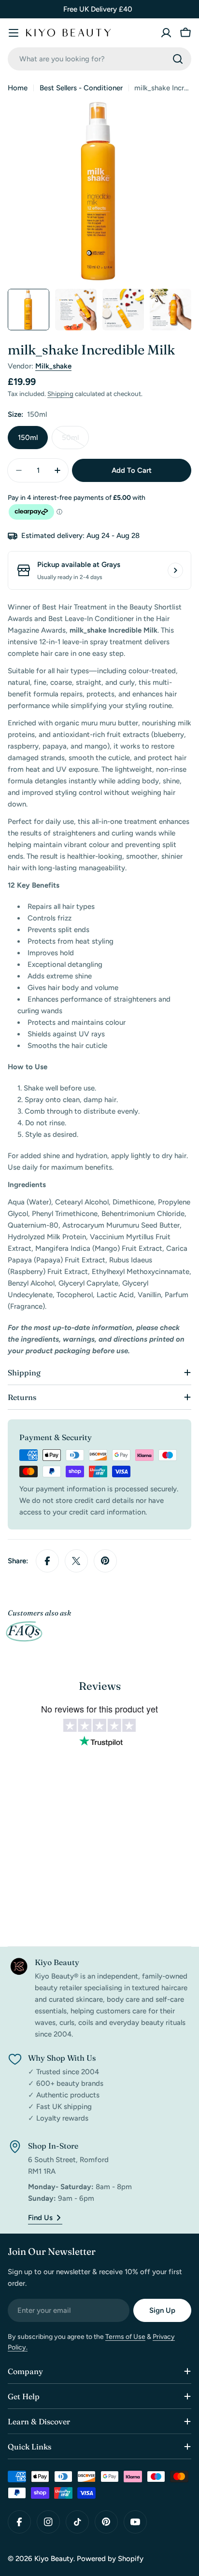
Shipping (60, 394)
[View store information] (175, 570)
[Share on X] (76, 1561)
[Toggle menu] (14, 33)
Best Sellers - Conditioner (81, 88)
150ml (28, 438)
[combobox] (99, 59)
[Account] (166, 33)
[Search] (178, 59)
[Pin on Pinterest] (105, 1561)
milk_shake (53, 366)
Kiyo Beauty (54, 2559)
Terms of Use (125, 2337)
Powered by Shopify (110, 2559)
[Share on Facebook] (47, 1561)
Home (18, 88)
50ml (75, 441)
